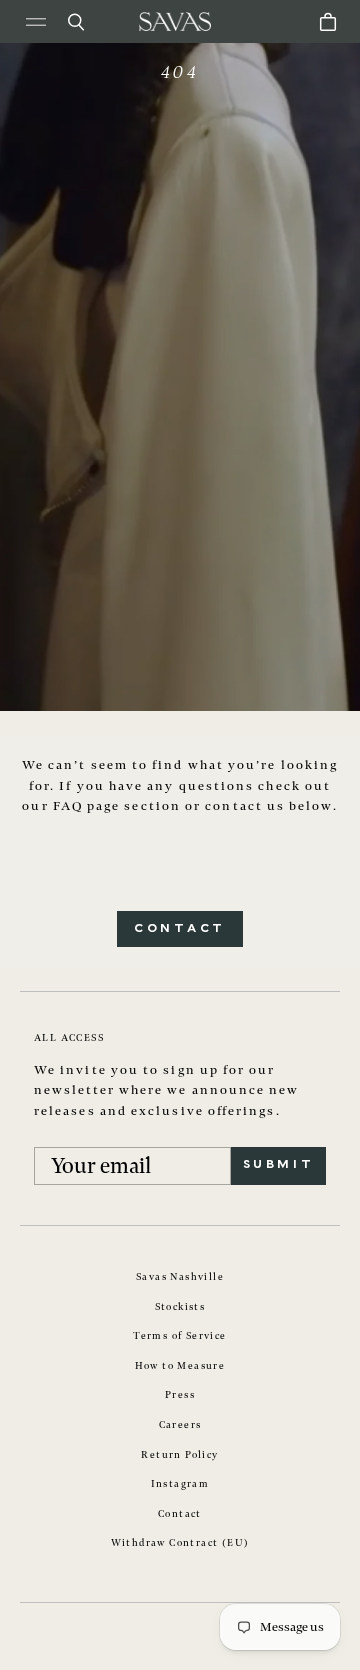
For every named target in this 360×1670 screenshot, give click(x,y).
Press (180, 1395)
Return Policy (179, 1455)
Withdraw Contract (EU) (180, 1543)
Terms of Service (179, 1336)
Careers (180, 1425)
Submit (278, 1165)
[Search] (76, 22)
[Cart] (328, 22)
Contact (180, 929)
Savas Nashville (180, 1277)
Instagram (180, 1484)
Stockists (180, 1307)
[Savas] (175, 21)
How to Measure (180, 1366)
